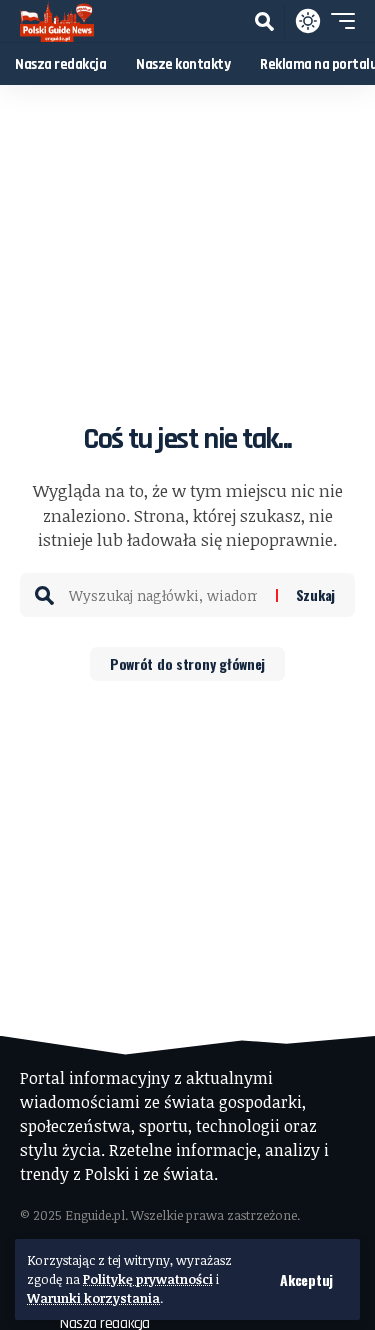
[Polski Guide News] (57, 21)
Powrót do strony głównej (187, 663)
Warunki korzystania (93, 1298)
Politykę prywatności (148, 1279)
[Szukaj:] (165, 595)
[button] (306, 1280)
